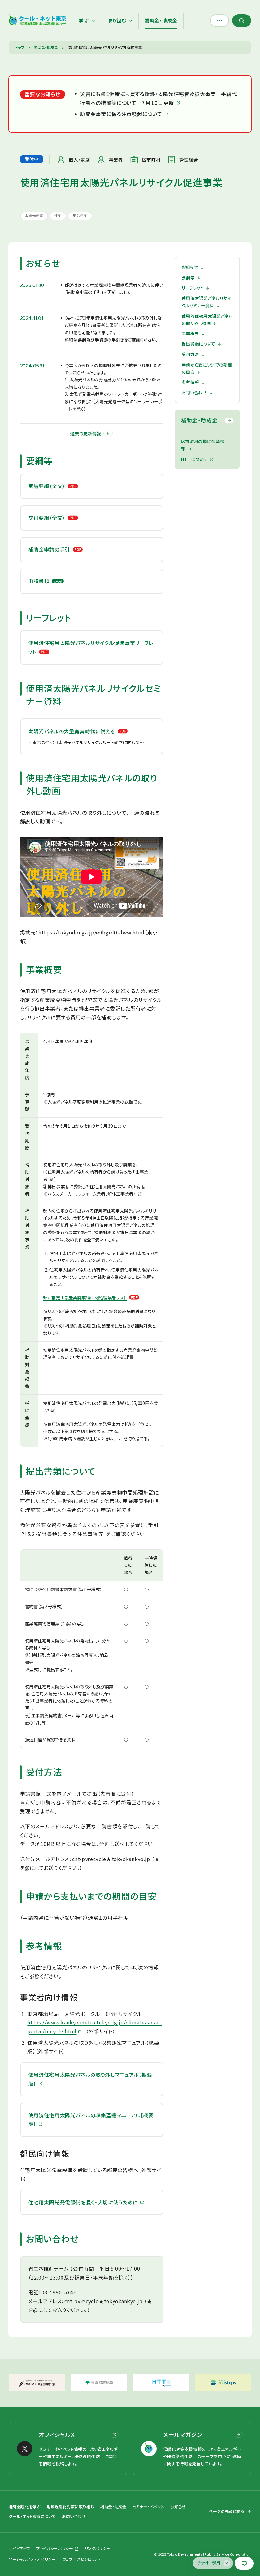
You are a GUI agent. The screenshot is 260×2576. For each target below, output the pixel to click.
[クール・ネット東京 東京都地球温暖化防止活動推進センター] (38, 21)
